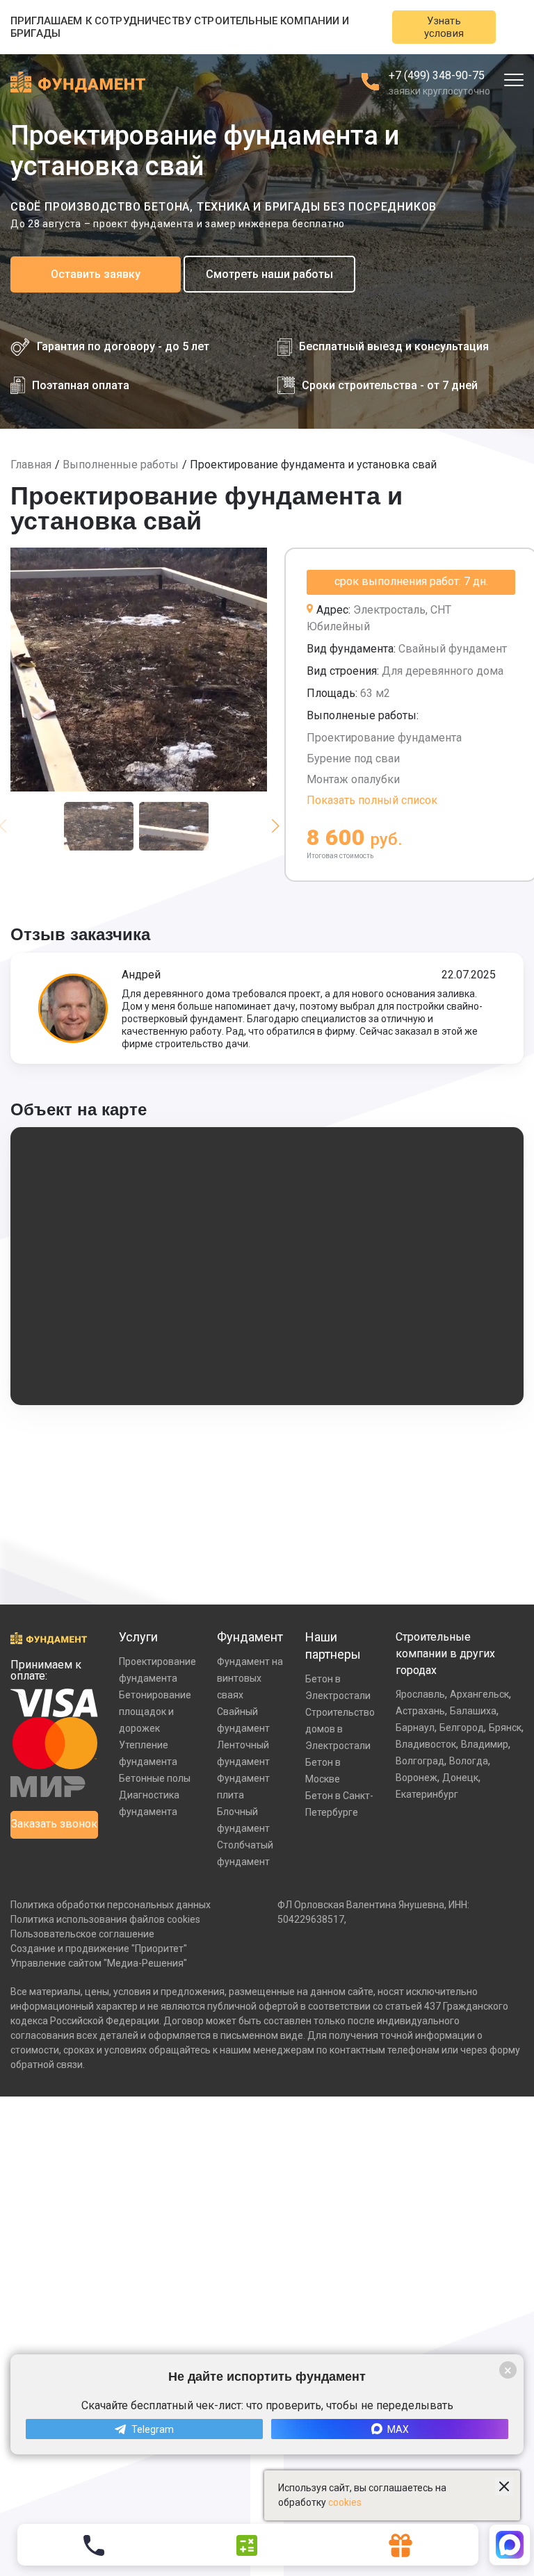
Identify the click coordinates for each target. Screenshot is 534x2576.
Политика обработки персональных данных (111, 1905)
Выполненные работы (121, 465)
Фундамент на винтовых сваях (250, 1678)
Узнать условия (444, 27)
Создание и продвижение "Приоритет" (99, 1949)
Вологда (469, 1761)
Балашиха (473, 1711)
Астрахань (420, 1711)
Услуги (138, 1637)
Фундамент (250, 1637)
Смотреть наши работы (269, 274)
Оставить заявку (96, 274)
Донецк (460, 1778)
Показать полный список (372, 800)
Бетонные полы (155, 1778)
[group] (139, 670)
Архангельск (479, 1694)
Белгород (462, 1728)
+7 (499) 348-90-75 (437, 75)
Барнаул (415, 1728)
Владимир (485, 1744)
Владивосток (426, 1744)
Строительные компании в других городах (445, 1654)
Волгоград (420, 1761)
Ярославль (420, 1694)
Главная (31, 465)
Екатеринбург (427, 1794)
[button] (275, 826)
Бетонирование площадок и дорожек (155, 1712)
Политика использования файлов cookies (105, 1919)
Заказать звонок (54, 1824)
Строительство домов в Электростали (340, 1729)
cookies (345, 2502)
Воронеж (416, 1778)
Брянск (505, 1728)
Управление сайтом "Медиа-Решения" (99, 1963)
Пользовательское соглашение (82, 1934)
